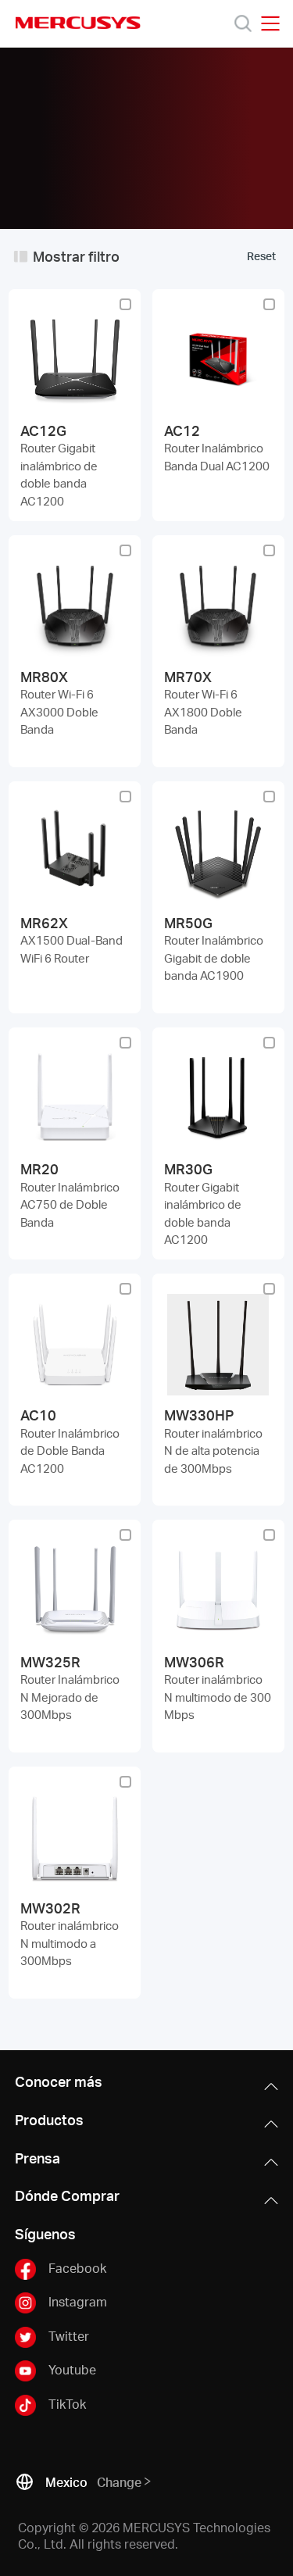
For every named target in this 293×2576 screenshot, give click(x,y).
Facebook (77, 2268)
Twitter (69, 2336)
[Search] (243, 23)
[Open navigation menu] (270, 23)
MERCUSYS (78, 23)
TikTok (67, 2403)
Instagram (78, 2301)
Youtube (72, 2369)
